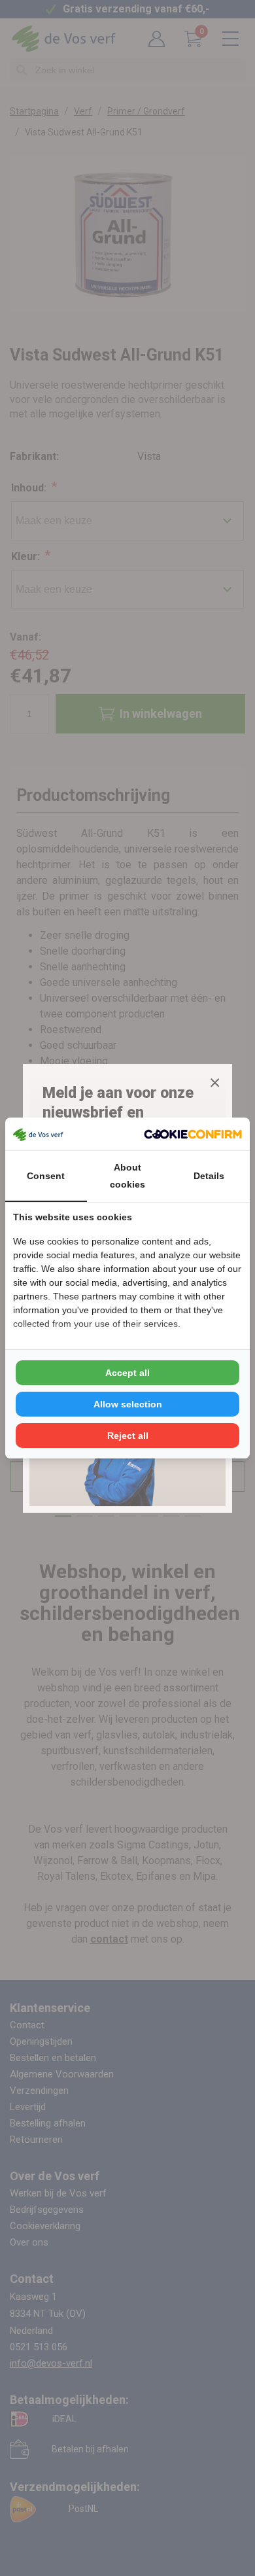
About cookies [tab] (127, 1176)
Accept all (127, 1373)
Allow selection (128, 1404)
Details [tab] (209, 1176)
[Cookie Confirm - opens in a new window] (193, 1134)
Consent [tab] (46, 1176)
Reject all (128, 1436)
